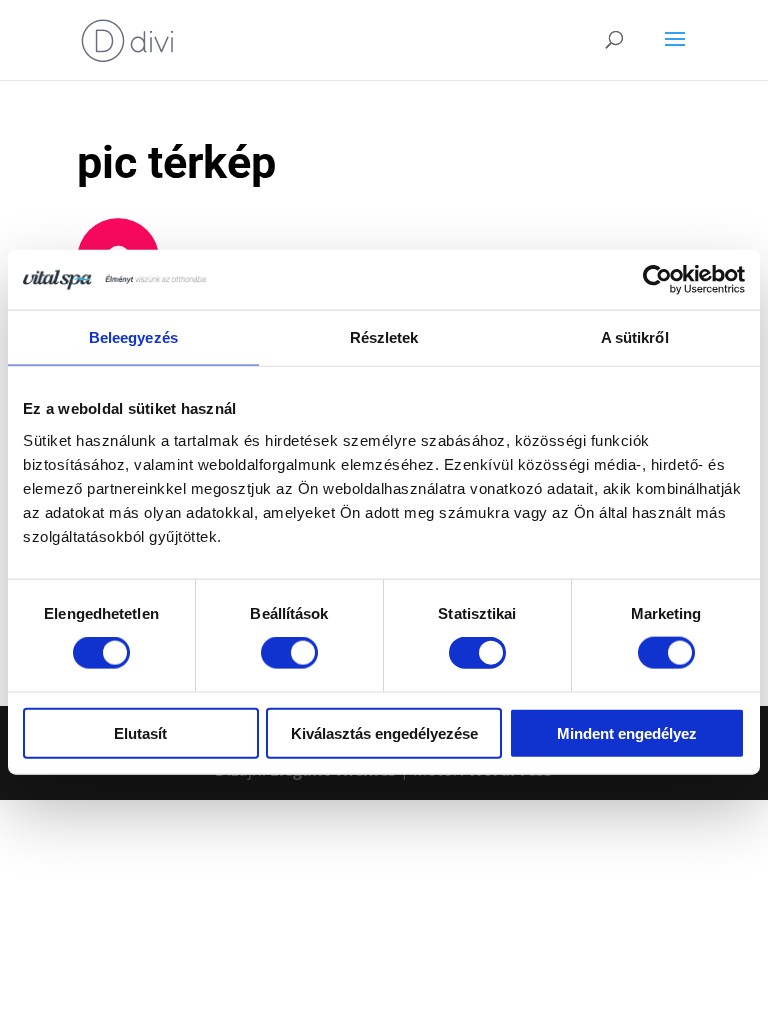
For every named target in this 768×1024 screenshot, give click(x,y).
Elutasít (140, 732)
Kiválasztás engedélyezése (384, 732)
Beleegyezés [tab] (133, 337)
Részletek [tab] (384, 337)
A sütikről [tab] (635, 337)
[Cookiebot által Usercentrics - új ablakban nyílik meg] (657, 280)
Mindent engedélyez (627, 732)
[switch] (289, 653)
